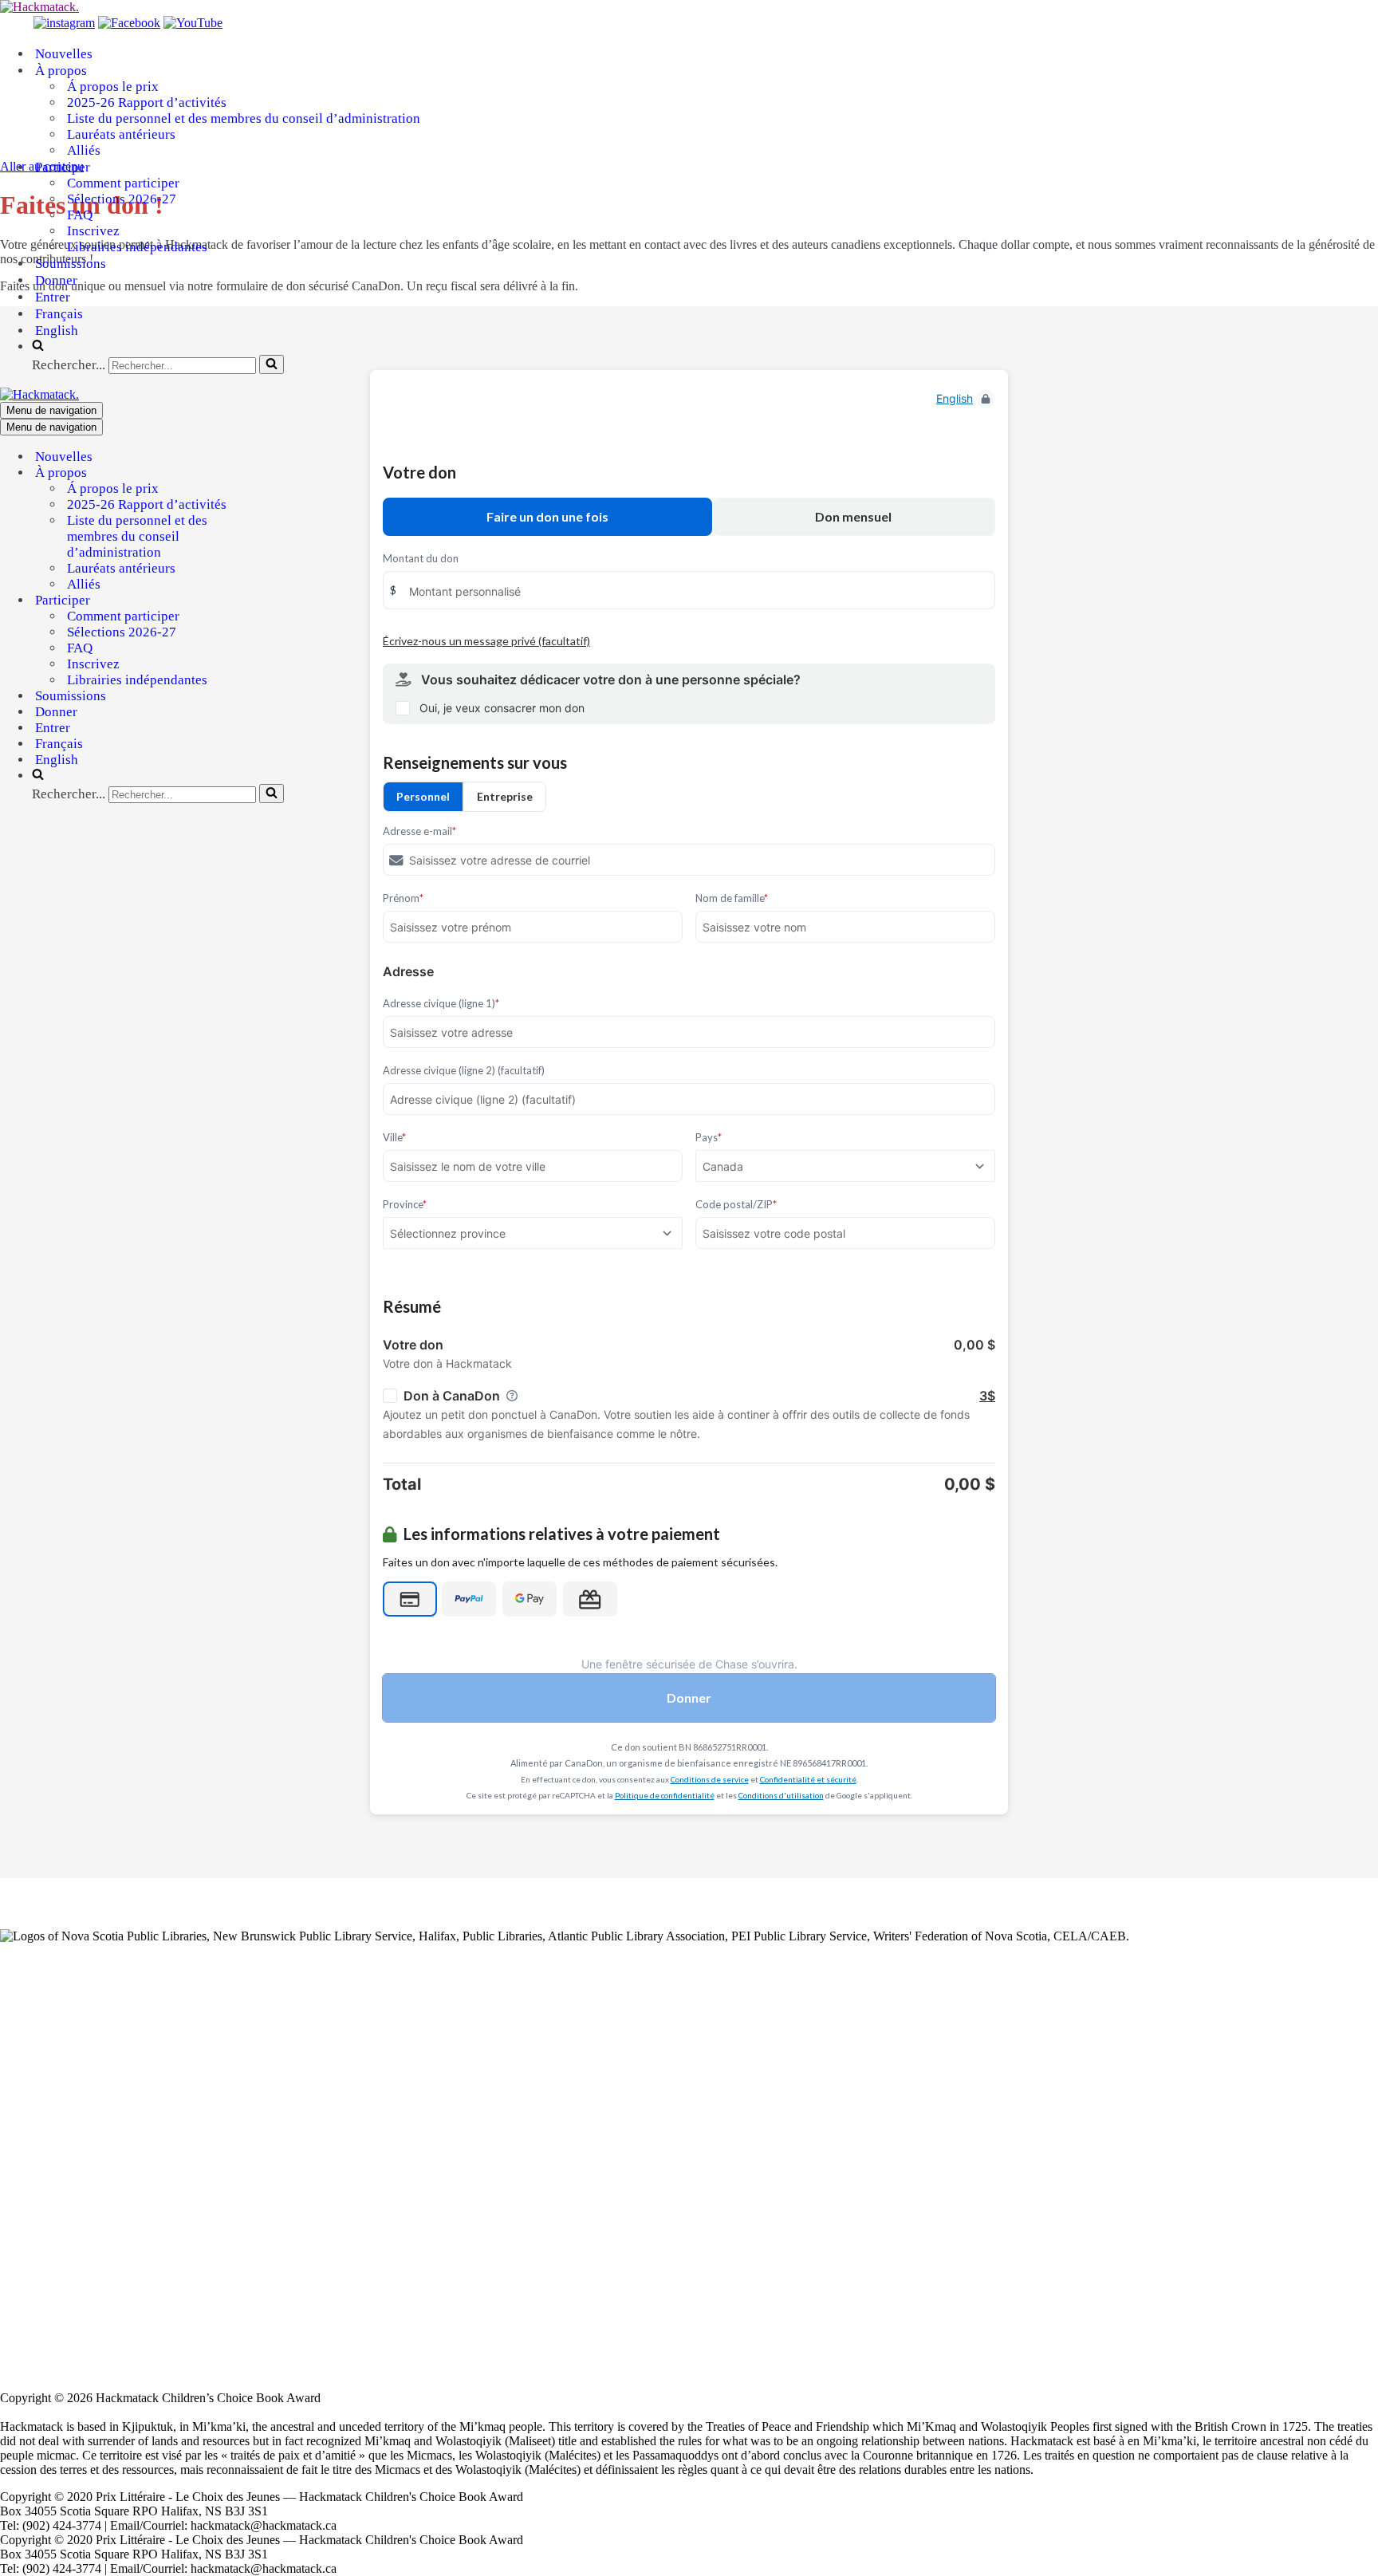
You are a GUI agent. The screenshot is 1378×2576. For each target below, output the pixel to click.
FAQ (80, 215)
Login (15, 2223)
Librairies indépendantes (137, 247)
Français (59, 314)
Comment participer (123, 183)
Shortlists (23, 2005)
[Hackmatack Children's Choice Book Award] (39, 7)
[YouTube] (193, 23)
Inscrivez (93, 231)
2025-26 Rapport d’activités (147, 102)
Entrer (53, 297)
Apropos (22, 2100)
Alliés (84, 150)
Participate (26, 2032)
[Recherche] (272, 364)
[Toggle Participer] (279, 601)
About (16, 1977)
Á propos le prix (113, 87)
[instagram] (64, 23)
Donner (56, 280)
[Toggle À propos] (279, 473)
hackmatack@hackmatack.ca (109, 2370)
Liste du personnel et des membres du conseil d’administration (244, 118)
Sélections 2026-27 (122, 199)
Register (21, 2237)
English (57, 331)
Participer (24, 2155)
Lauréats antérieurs (121, 134)
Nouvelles (64, 54)
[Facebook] (129, 23)
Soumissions (71, 264)
